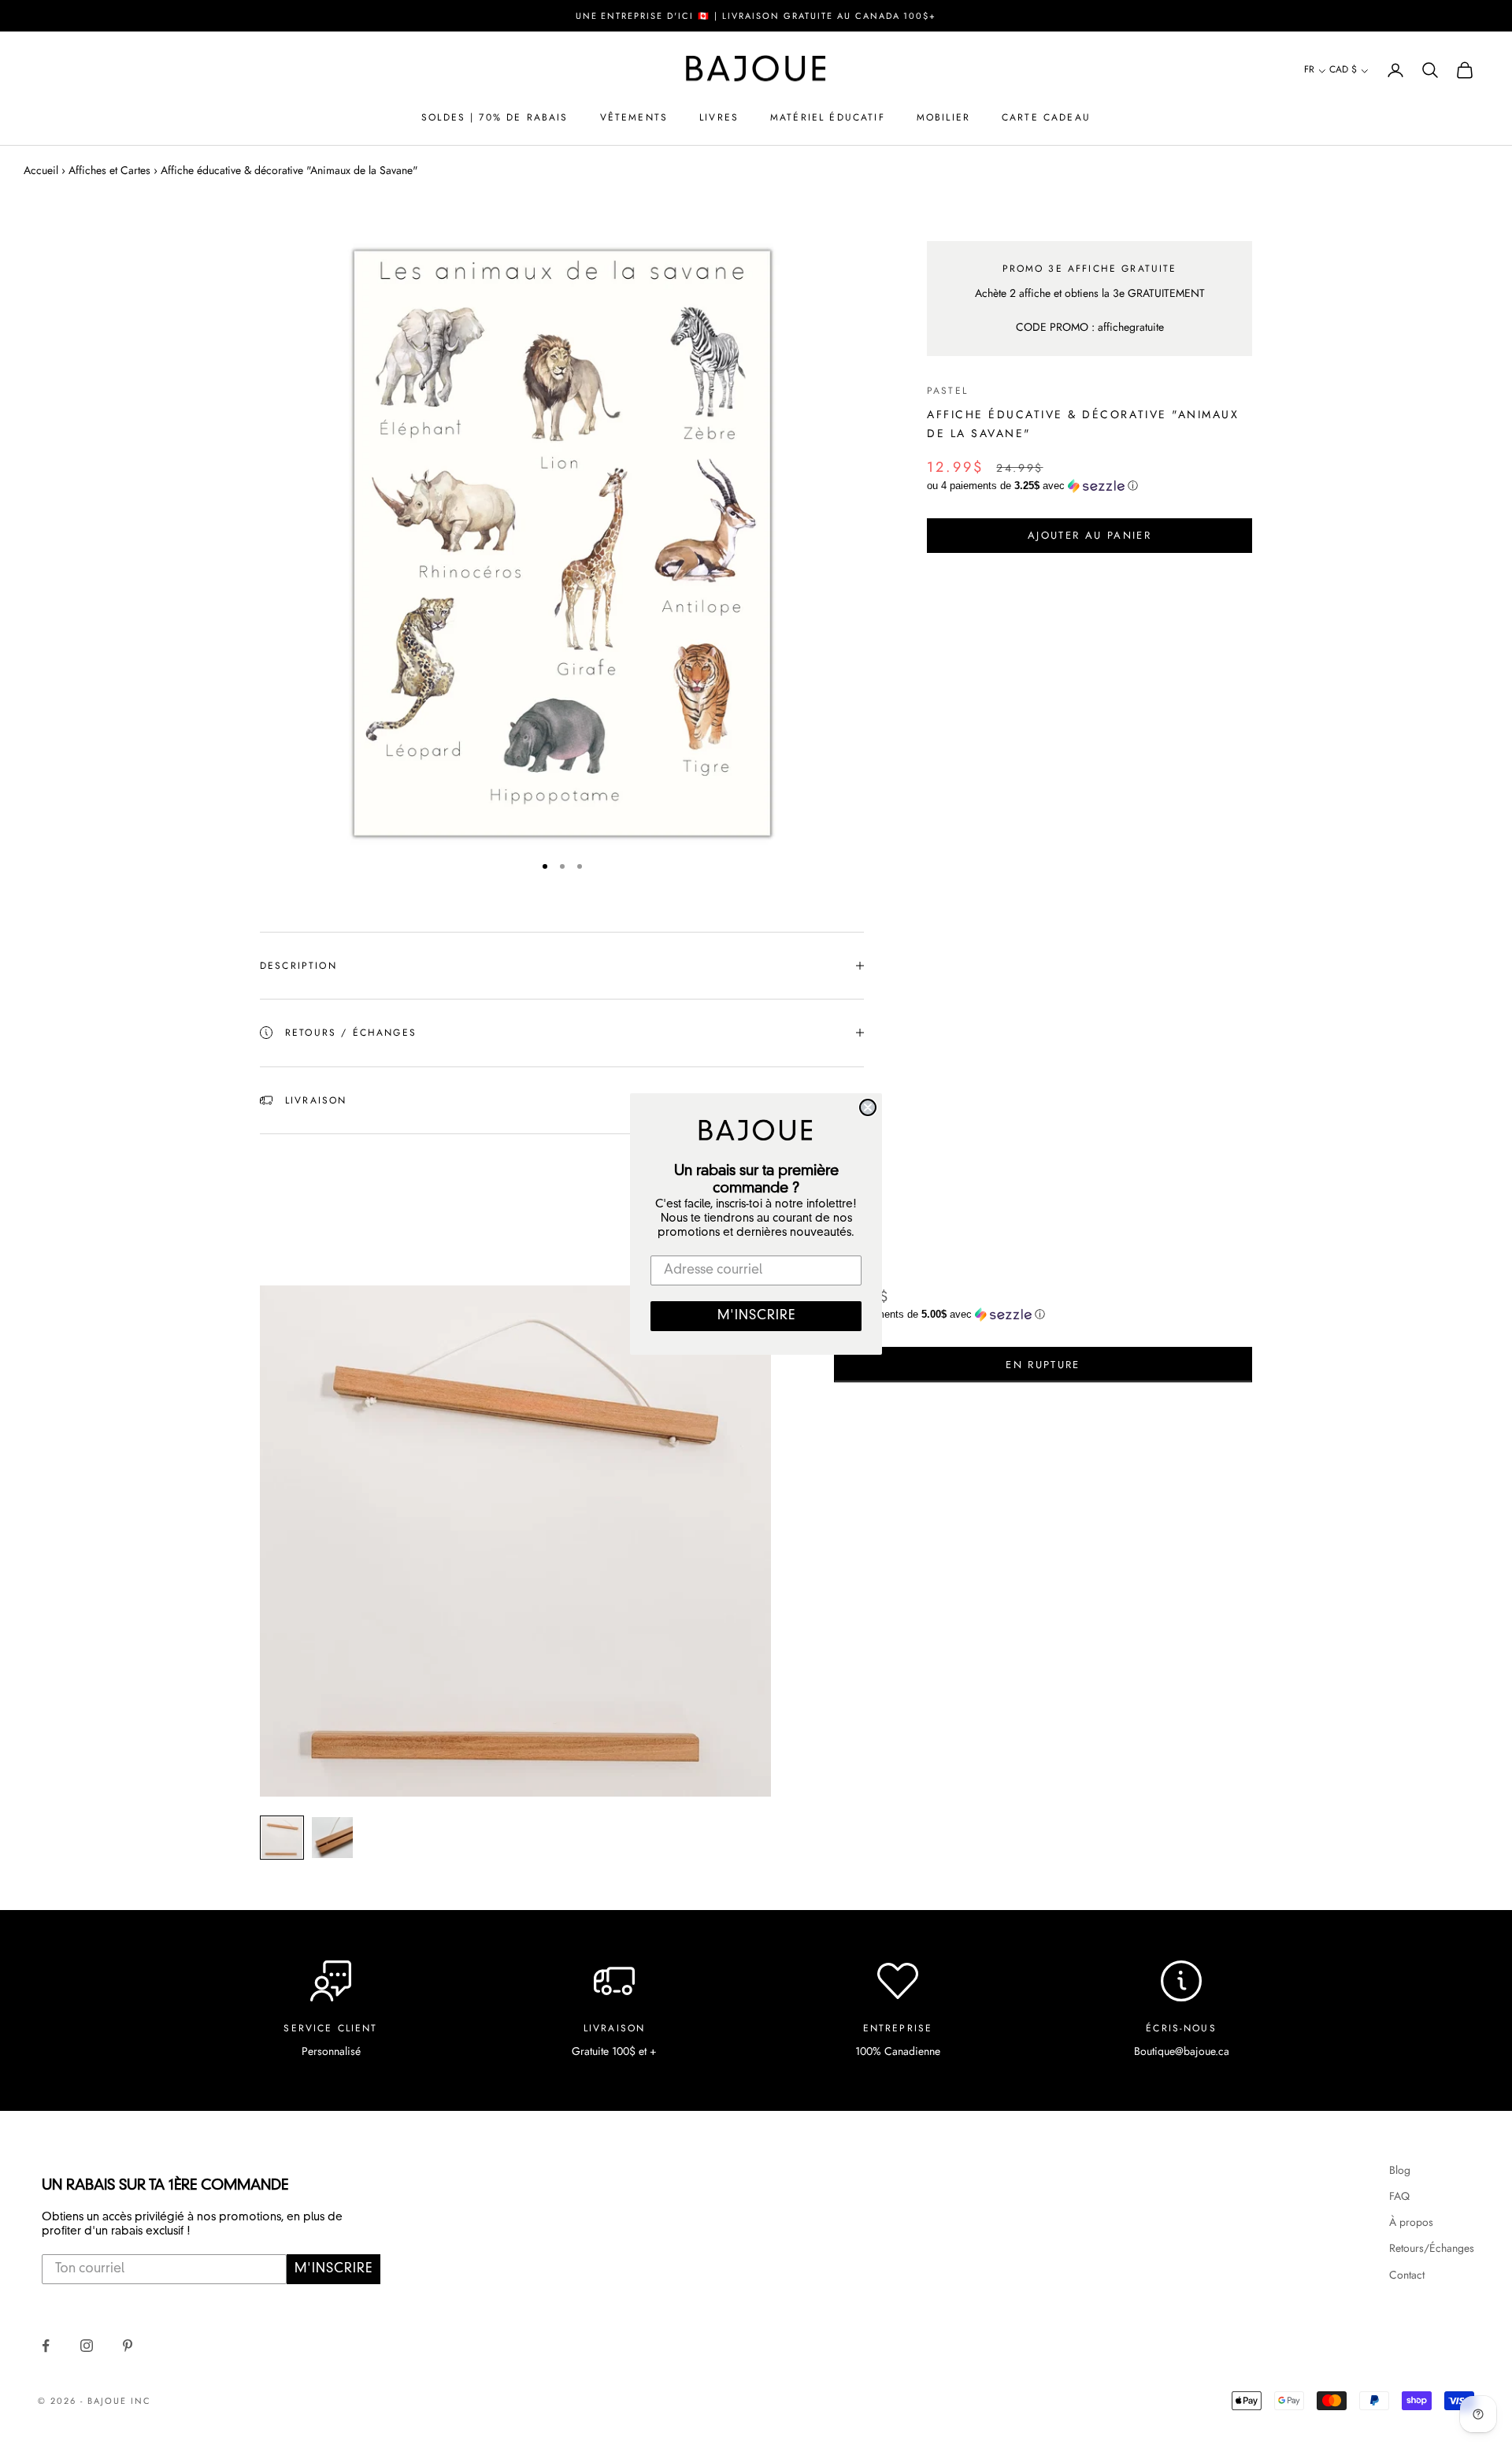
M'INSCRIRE (756, 1316)
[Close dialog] (868, 1107)
